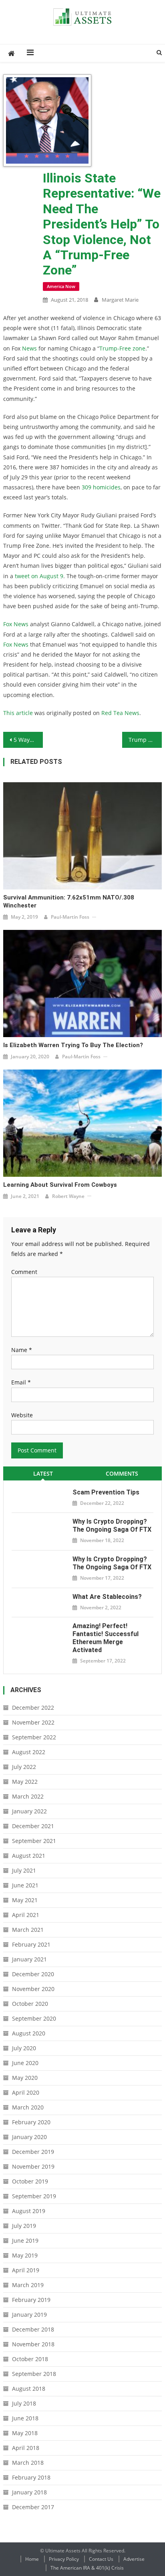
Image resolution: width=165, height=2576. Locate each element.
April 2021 (26, 1915)
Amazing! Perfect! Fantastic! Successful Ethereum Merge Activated (106, 1638)
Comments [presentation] (122, 1473)
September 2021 (34, 1841)
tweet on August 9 (39, 576)
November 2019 (33, 2166)
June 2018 (25, 2418)
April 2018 (26, 2448)
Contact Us (101, 2559)
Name (22, 1350)
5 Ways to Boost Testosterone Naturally (28, 740)
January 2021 (29, 1959)
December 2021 (33, 1826)
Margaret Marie (120, 300)
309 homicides (101, 487)
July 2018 (24, 2403)
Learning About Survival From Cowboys (60, 1185)
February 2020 (31, 2122)
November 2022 (33, 1722)
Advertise (134, 2559)
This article (18, 713)
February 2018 (31, 2477)
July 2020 (24, 2048)
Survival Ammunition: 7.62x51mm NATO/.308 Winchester (69, 901)
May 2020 (25, 2078)
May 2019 (25, 2255)
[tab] (43, 1473)
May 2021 (25, 1900)
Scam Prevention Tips (106, 1492)
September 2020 (34, 2018)
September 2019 (34, 2196)
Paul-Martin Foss (70, 917)
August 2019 (29, 2211)
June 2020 (25, 2063)
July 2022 (24, 1767)
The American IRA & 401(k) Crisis (87, 2568)
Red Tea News (120, 713)
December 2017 (33, 2507)
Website (22, 1415)
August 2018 (29, 2389)
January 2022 (29, 1811)
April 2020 (26, 2092)
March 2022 (28, 1796)
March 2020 (28, 2107)
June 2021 (25, 1885)
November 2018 (33, 2344)
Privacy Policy (64, 2559)
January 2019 (29, 2315)
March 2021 (28, 1930)
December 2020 (33, 1974)
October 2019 (30, 2181)
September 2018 (34, 2374)
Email (21, 1382)
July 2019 (24, 2226)
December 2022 (33, 1708)
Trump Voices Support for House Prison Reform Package (145, 740)
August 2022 (29, 1752)
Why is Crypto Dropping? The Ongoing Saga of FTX (112, 1525)
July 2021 (24, 1870)
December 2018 (33, 2329)
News (29, 348)
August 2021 (29, 1856)
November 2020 (33, 1989)
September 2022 (34, 1737)
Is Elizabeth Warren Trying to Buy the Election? (73, 1045)
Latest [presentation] (43, 1473)
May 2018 (25, 2433)
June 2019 (25, 2240)
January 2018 (29, 2492)
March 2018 (28, 2463)
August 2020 (29, 2033)
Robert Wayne (68, 1196)
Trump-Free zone (122, 348)
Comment (24, 1272)
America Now (61, 286)
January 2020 (29, 2137)
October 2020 (30, 2004)
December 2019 (33, 2152)
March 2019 (28, 2285)
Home (32, 2559)
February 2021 (31, 1944)
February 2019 (31, 2300)
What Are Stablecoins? (107, 1597)
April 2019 (26, 2270)
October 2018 (30, 2359)
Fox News (16, 624)
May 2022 (25, 1782)
